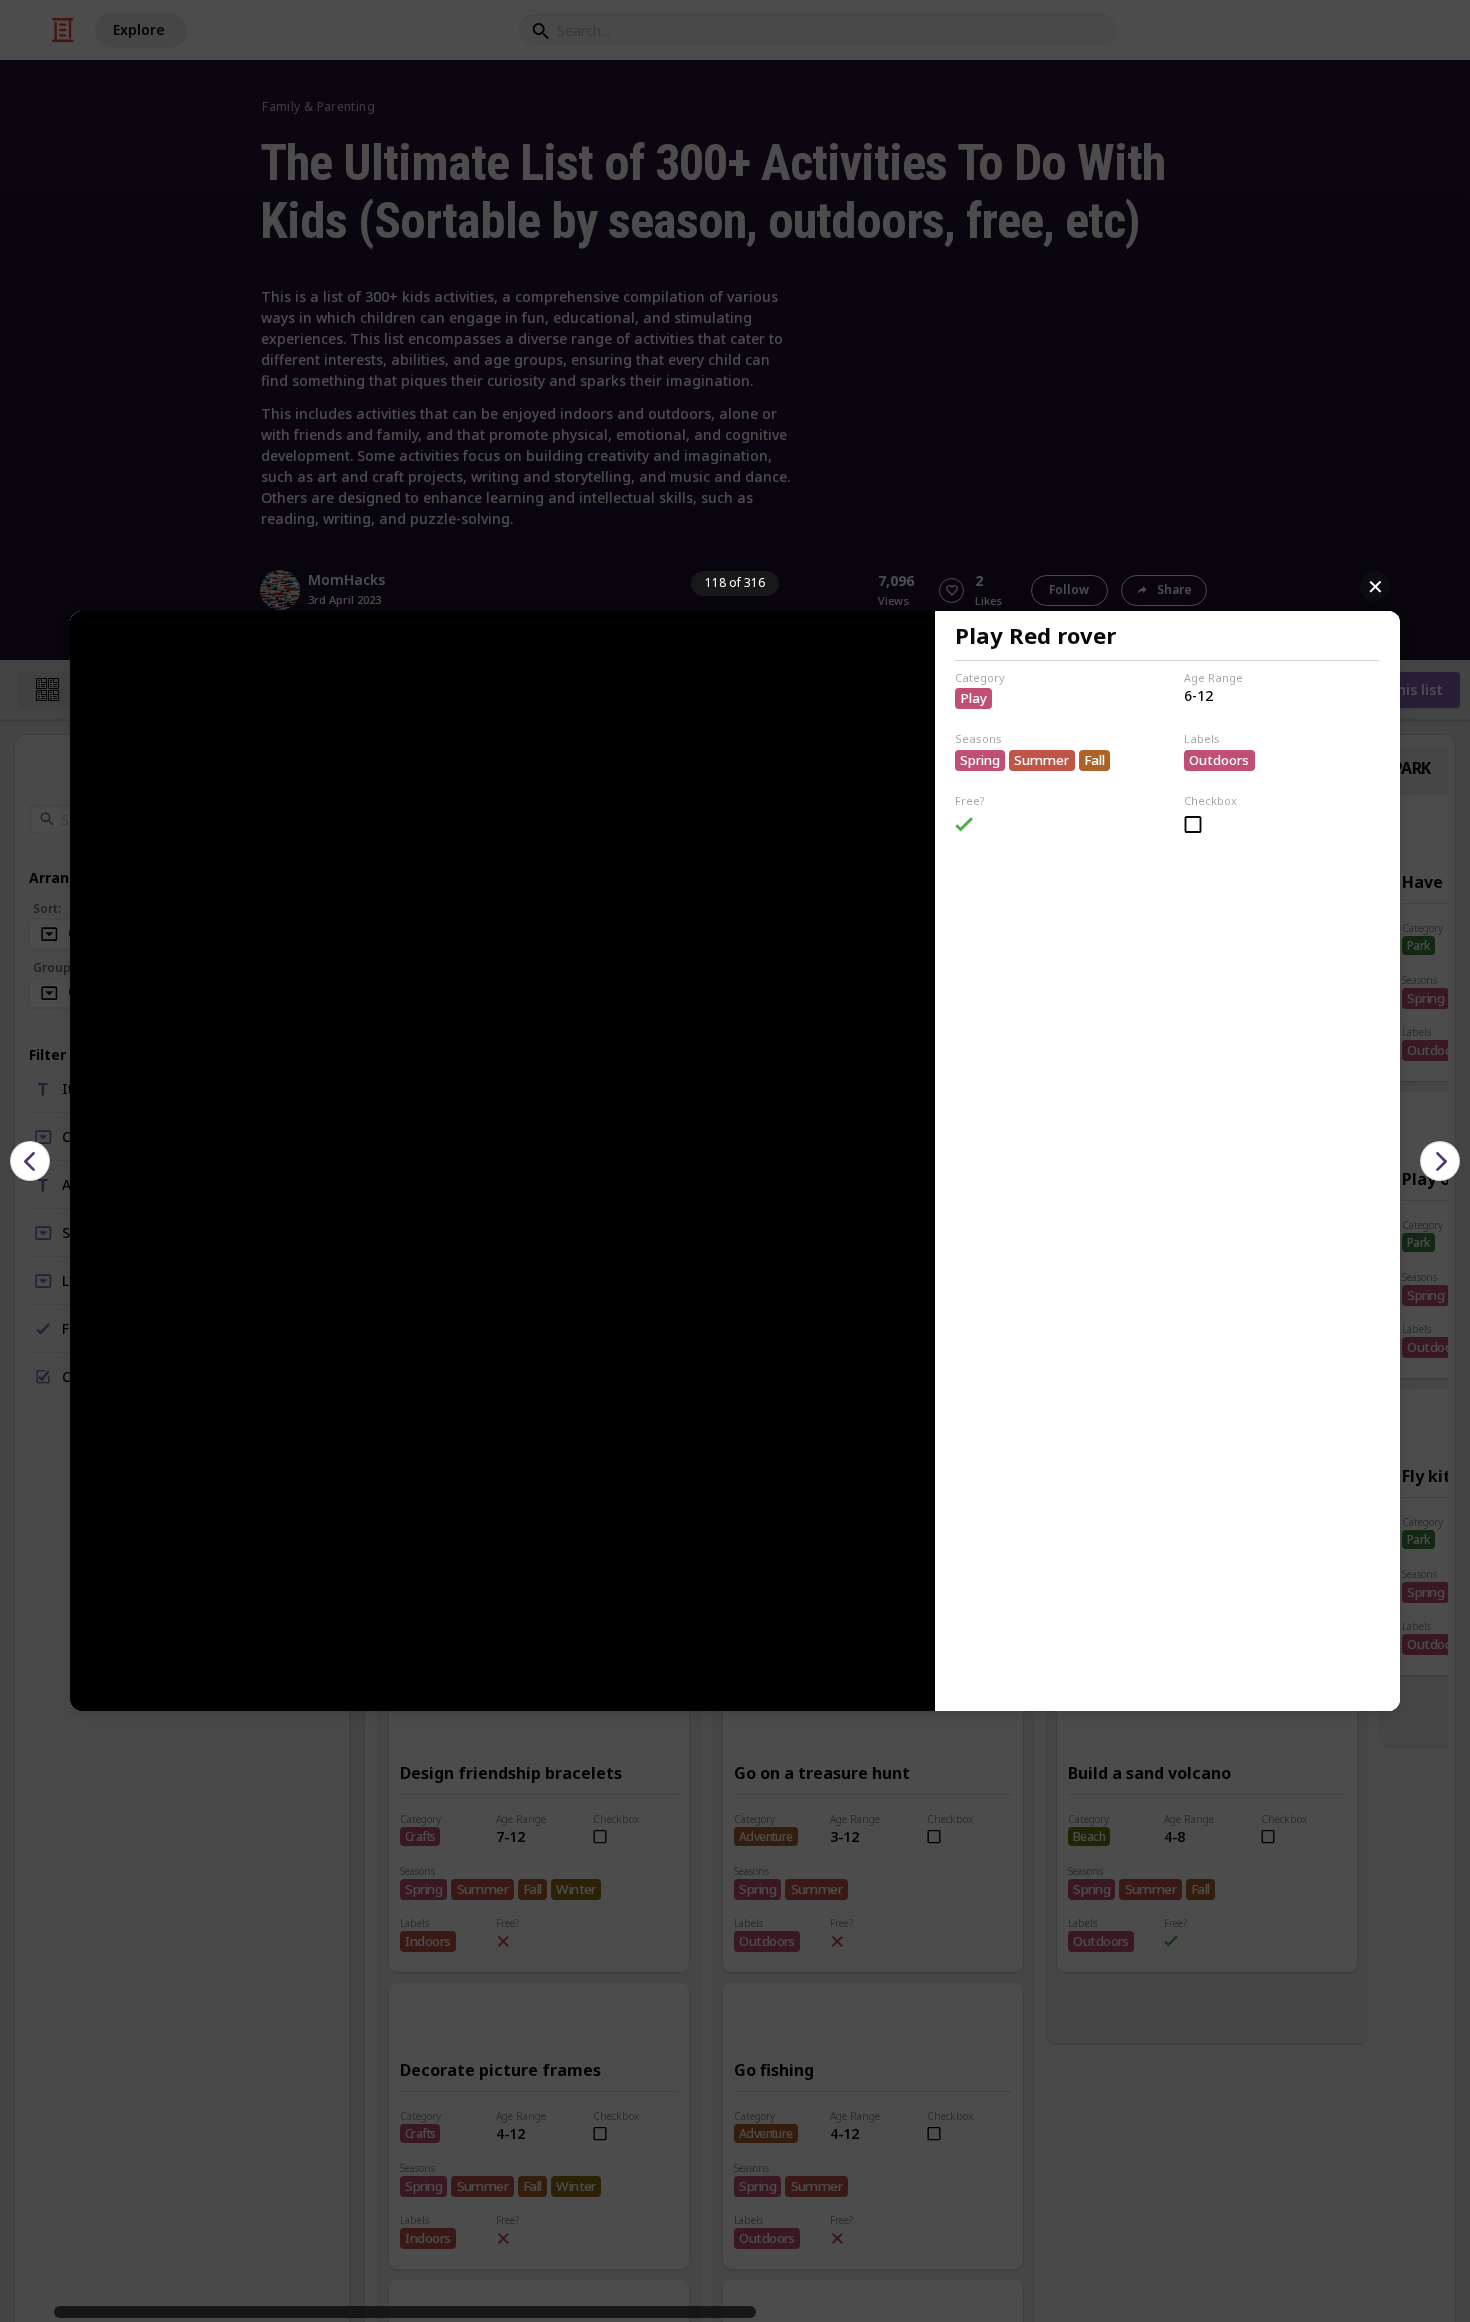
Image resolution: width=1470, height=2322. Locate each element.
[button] (30, 1161)
